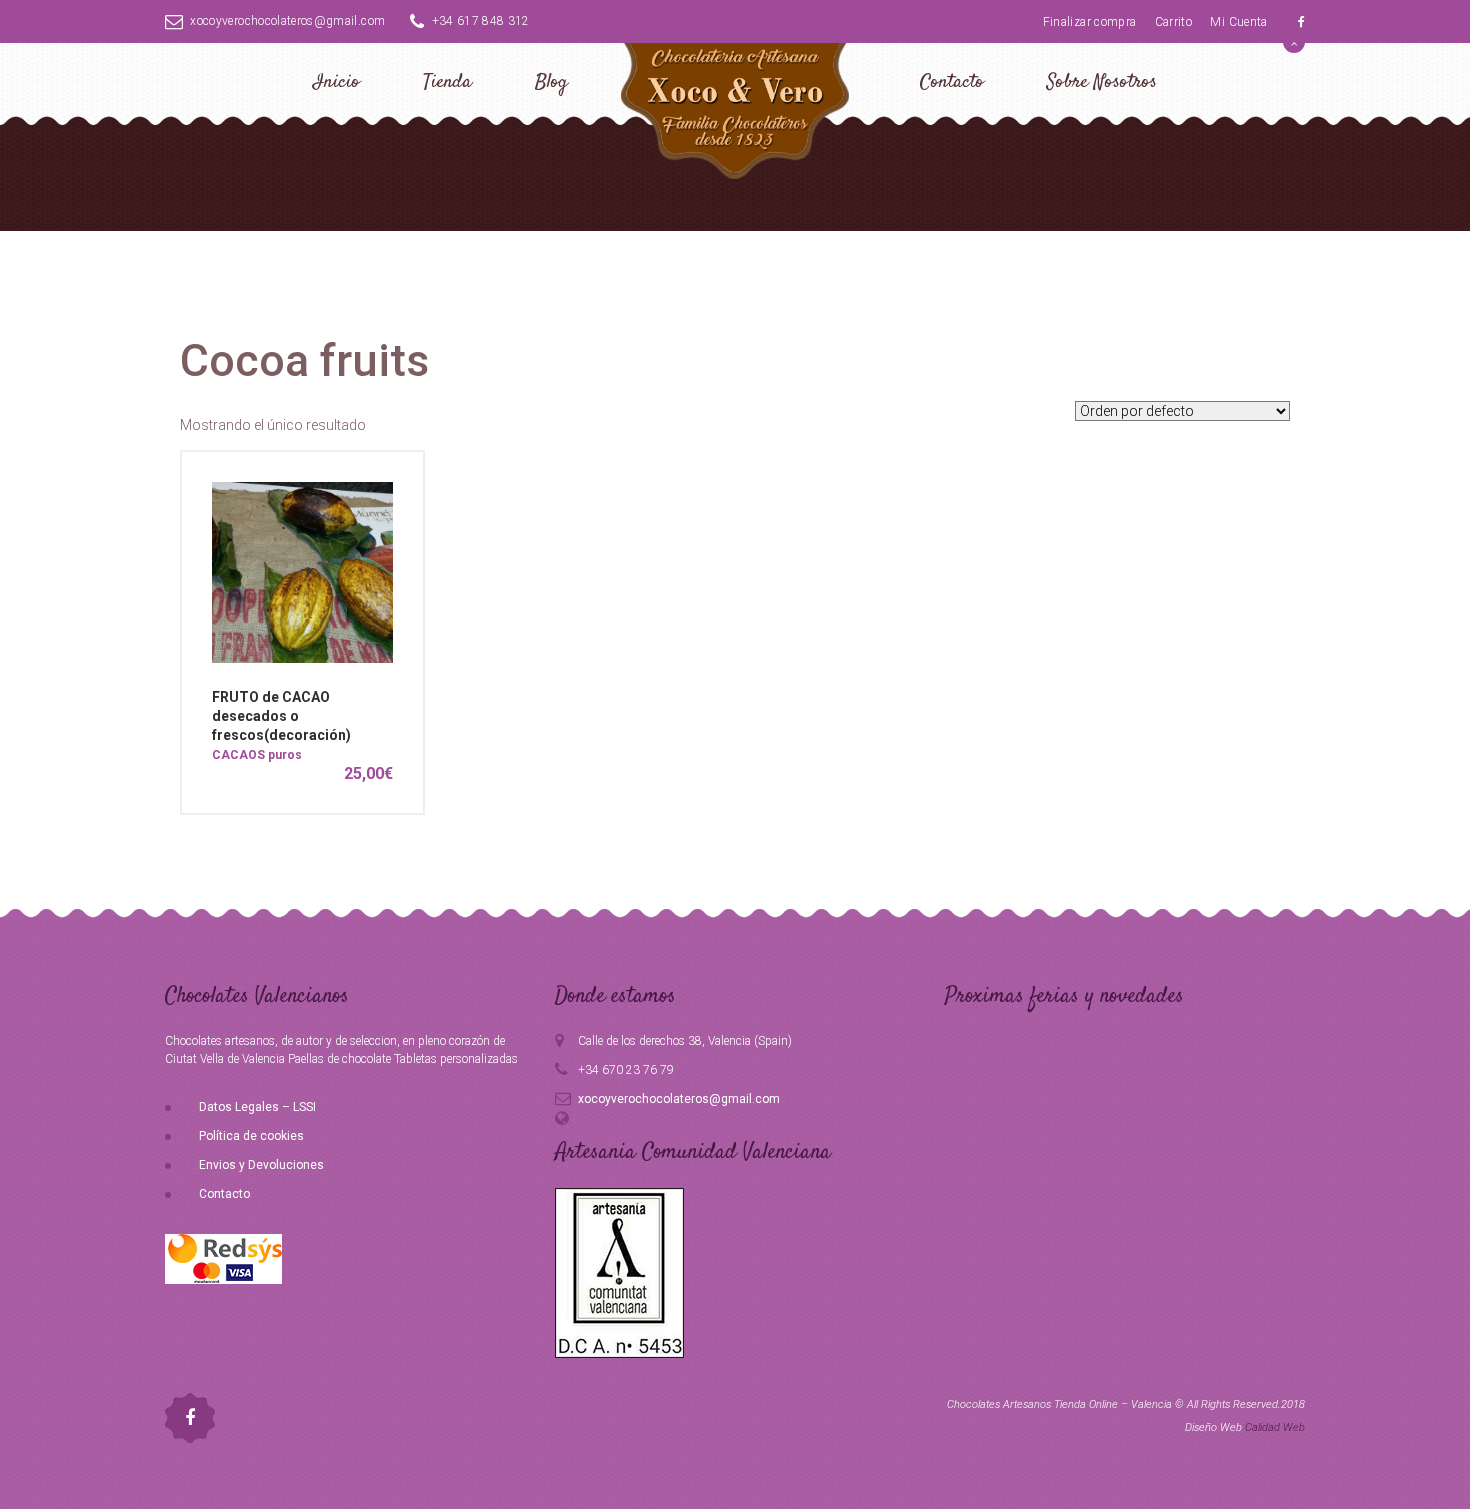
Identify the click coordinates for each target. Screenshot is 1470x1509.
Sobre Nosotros (1102, 82)
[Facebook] (1301, 22)
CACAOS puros (257, 755)
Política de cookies (251, 1136)
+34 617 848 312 (481, 21)
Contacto (952, 82)
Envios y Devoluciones (261, 1165)
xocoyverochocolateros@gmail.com (287, 21)
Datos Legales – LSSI (257, 1107)
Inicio (336, 82)
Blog (551, 82)
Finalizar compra (1090, 22)
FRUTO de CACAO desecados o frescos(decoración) (281, 716)
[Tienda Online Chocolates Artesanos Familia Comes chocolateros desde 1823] (735, 107)
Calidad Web (1275, 1427)
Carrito (1173, 22)
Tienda (447, 82)
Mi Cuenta (1238, 22)
